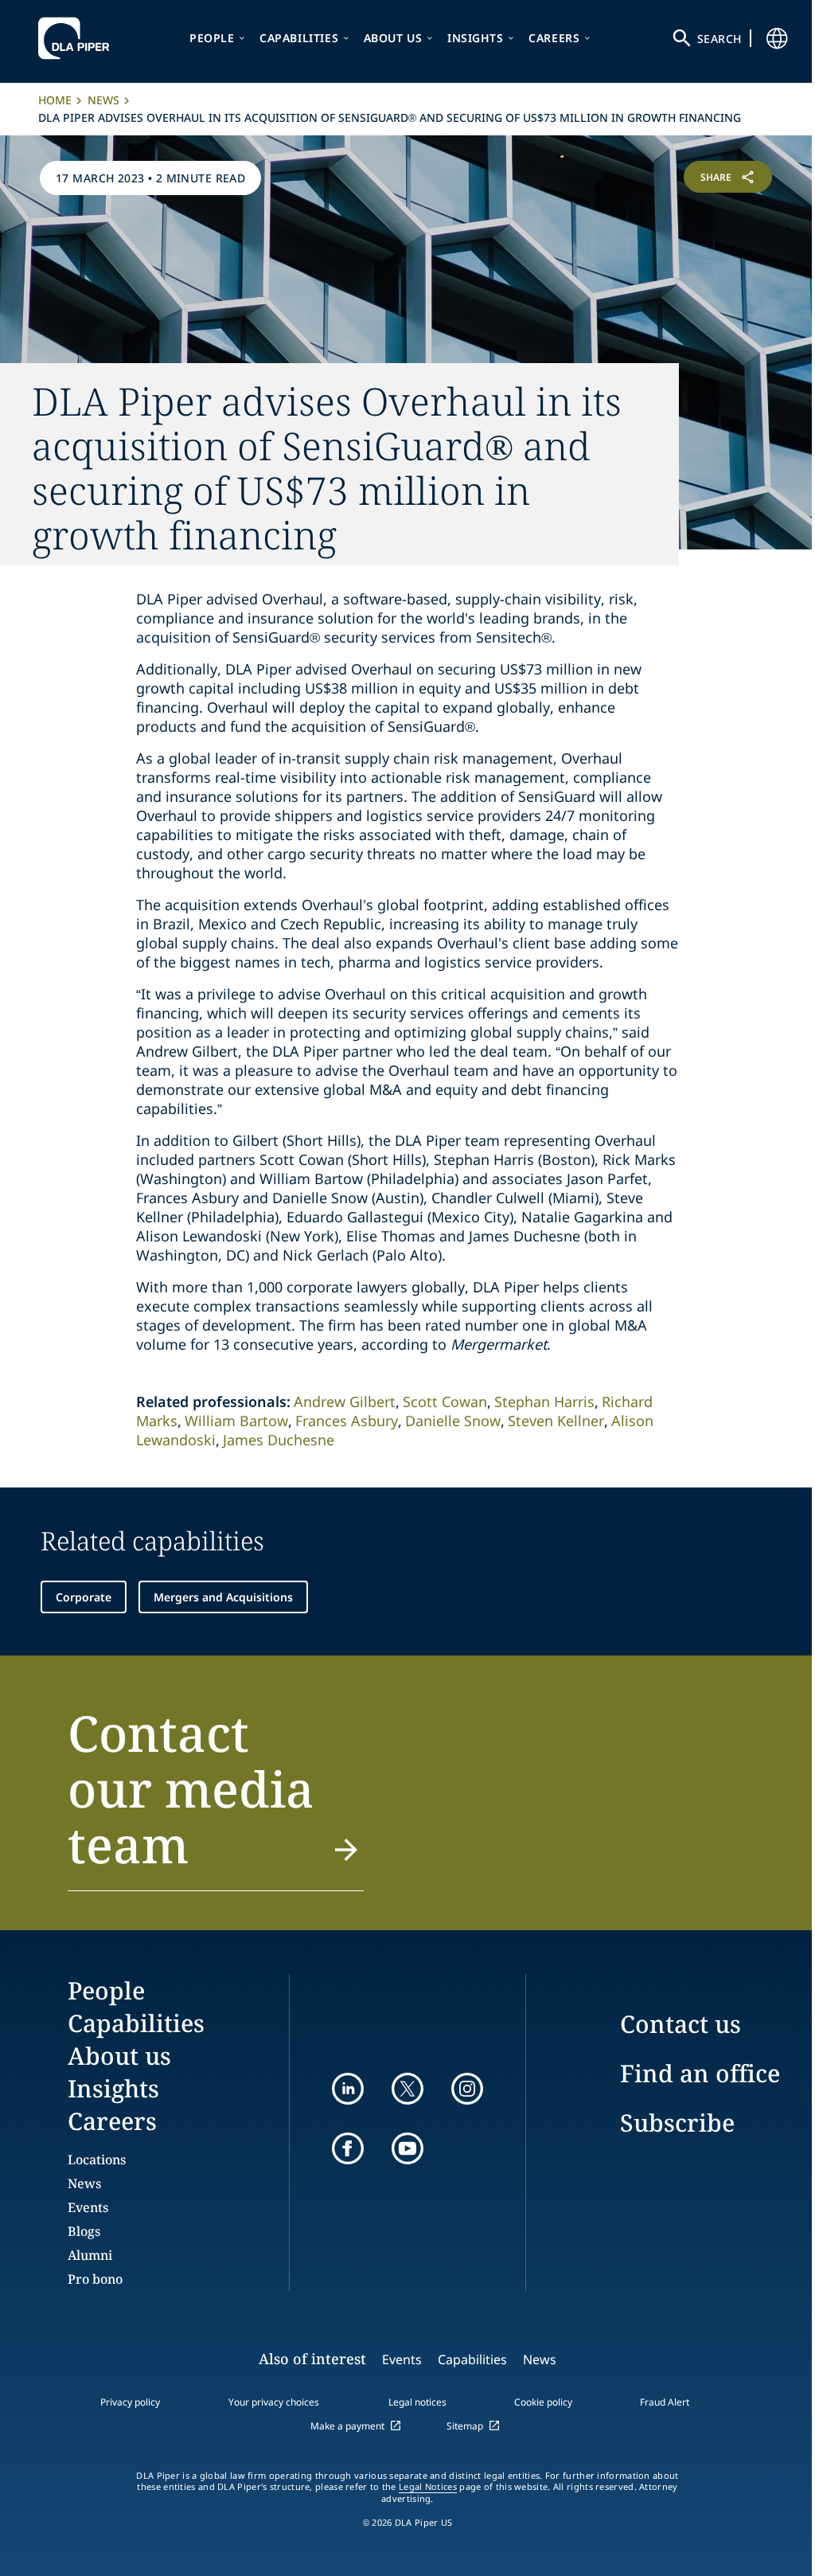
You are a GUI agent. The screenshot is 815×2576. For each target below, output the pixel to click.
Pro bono (95, 2279)
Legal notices (417, 2402)
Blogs (84, 2231)
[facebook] (348, 2148)
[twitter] (407, 2089)
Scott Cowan (445, 1401)
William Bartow (236, 1421)
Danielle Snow (453, 1421)
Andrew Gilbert (345, 1401)
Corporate (84, 1597)
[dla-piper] (78, 38)
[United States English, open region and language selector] (777, 38)
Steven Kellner (556, 1421)
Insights (476, 38)
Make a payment (347, 2426)
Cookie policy (543, 2402)
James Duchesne (279, 1440)
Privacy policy (130, 2402)
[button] (216, 1798)
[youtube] (407, 2148)
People (212, 38)
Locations (97, 2160)
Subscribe (677, 2123)
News (103, 100)
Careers (554, 38)
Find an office (700, 2073)
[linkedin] (348, 2089)
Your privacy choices (274, 2402)
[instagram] (467, 2089)
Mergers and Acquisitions (223, 1597)
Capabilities (299, 38)
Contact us (680, 2024)
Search (719, 39)
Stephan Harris (544, 1401)
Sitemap (465, 2426)
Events (88, 2207)
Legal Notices (428, 2487)
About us (393, 38)
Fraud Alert (665, 2402)
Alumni (90, 2255)
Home (55, 100)
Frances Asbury (347, 1421)
